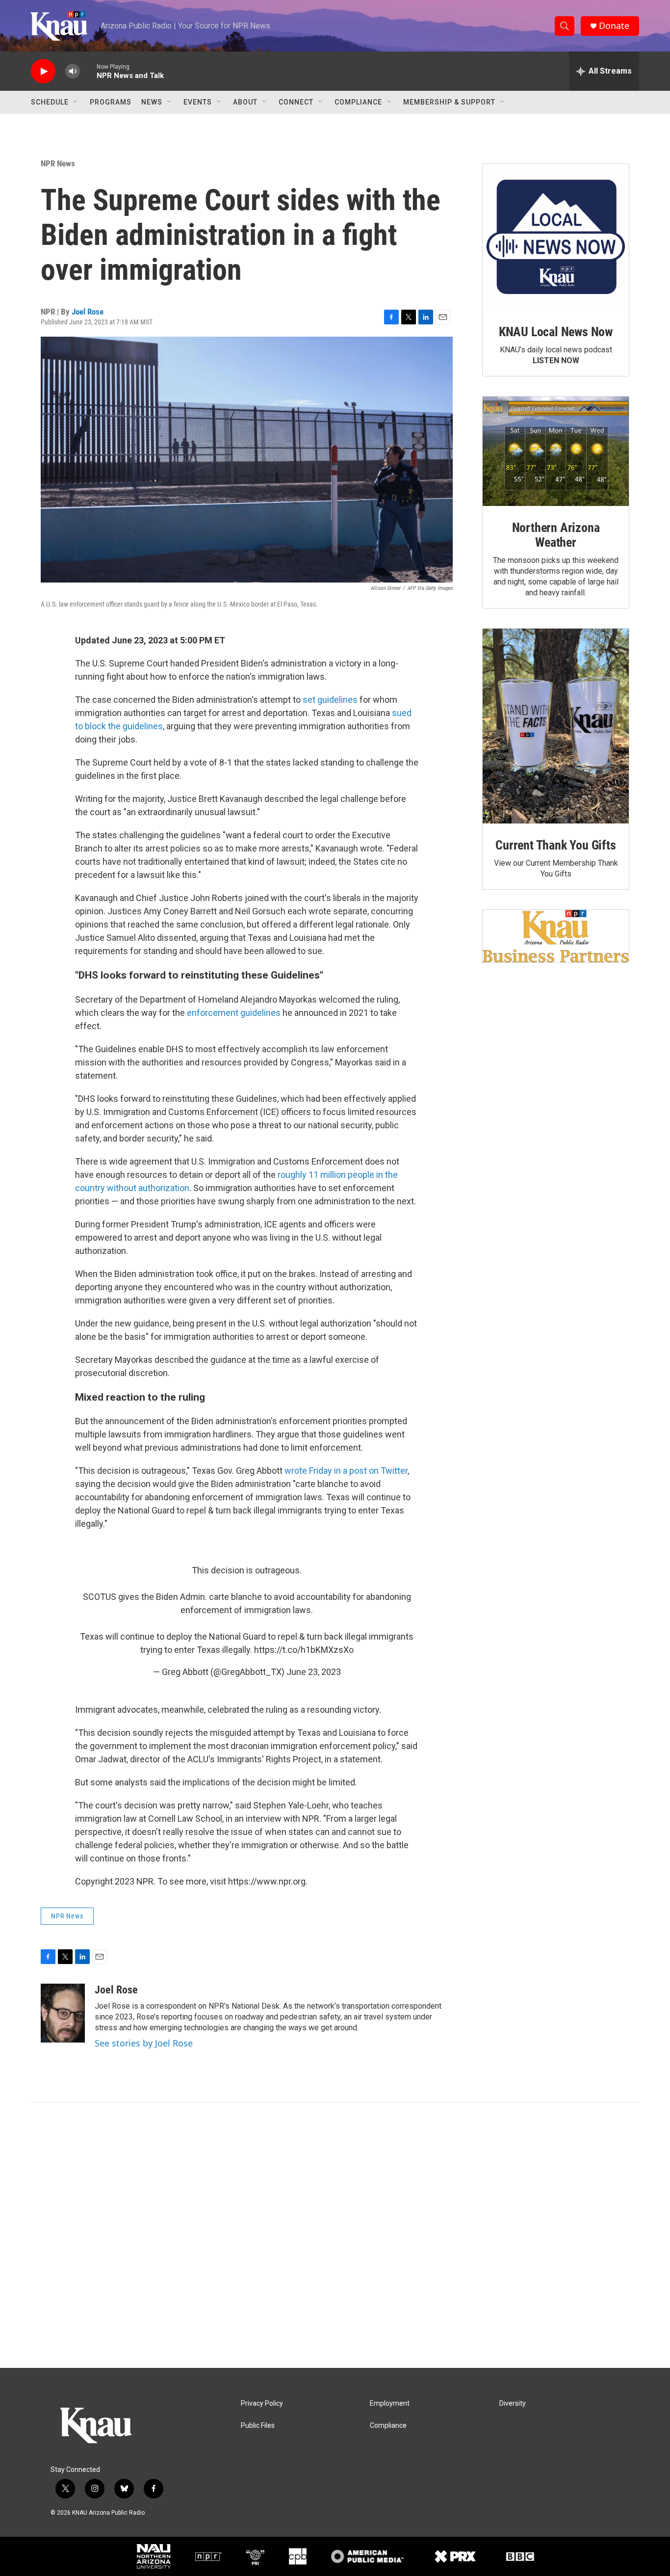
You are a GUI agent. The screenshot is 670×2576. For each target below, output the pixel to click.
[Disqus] (335, 2235)
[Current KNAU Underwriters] (556, 936)
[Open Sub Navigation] (76, 102)
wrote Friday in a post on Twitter (346, 1471)
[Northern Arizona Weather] (556, 451)
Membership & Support (449, 102)
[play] (43, 71)
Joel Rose (88, 312)
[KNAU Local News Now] (556, 237)
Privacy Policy (262, 2403)
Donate (614, 26)
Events (198, 102)
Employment (390, 2403)
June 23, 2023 (314, 1672)
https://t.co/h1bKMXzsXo (304, 1650)
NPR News (58, 163)
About (245, 102)
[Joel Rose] (63, 2013)
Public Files (258, 2426)
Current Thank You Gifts (555, 845)
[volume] (73, 71)
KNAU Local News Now (556, 332)
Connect (296, 102)
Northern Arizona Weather (556, 535)
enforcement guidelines (234, 1013)
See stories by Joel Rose (144, 2043)
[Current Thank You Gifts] (556, 726)
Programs (111, 102)
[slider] (88, 71)
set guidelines (330, 700)
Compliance (358, 102)
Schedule (50, 102)
